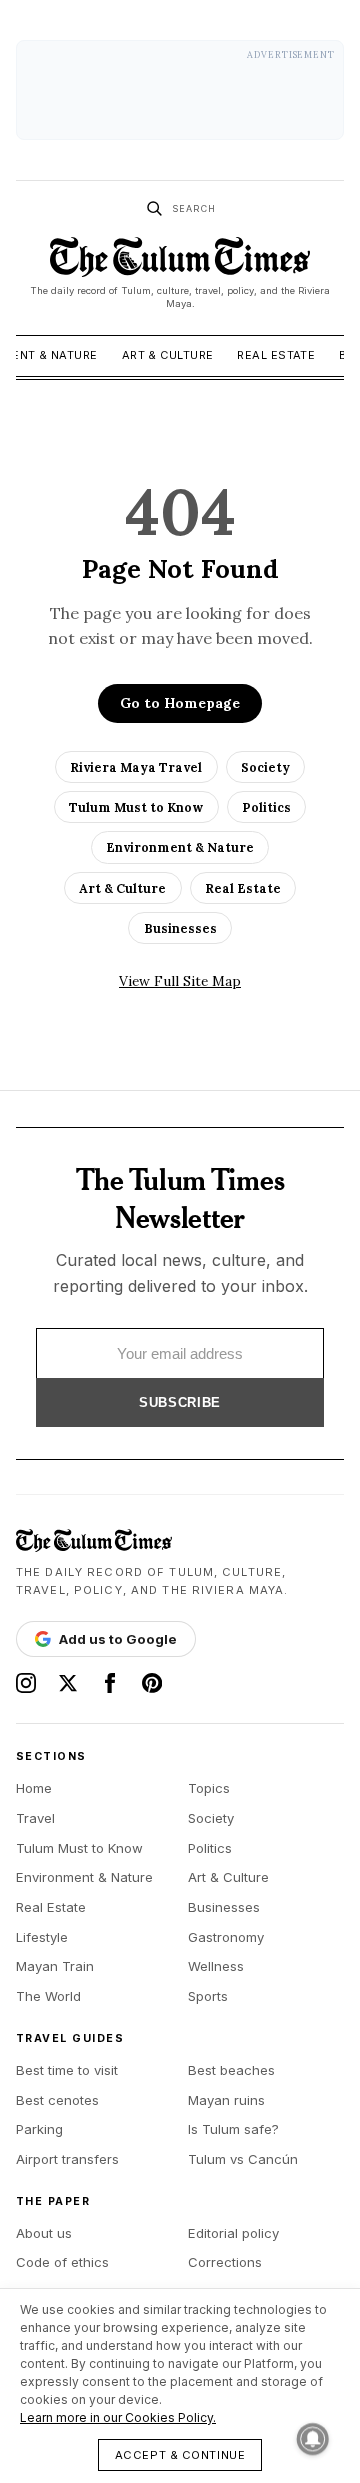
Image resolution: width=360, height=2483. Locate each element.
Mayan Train (55, 1966)
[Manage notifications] (313, 2439)
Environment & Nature (180, 847)
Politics (266, 807)
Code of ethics (62, 2262)
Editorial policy (233, 2233)
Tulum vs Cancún (243, 2159)
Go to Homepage (180, 703)
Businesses (180, 928)
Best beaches (231, 2070)
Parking (39, 2129)
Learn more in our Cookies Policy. (118, 2417)
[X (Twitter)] (68, 1683)
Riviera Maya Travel (136, 767)
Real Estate (276, 355)
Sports (208, 1996)
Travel (35, 1818)
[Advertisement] (180, 90)
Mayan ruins (226, 2100)
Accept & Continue (180, 2455)
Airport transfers (67, 2159)
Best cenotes (57, 2100)
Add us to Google (118, 1639)
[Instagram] (26, 1683)
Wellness (216, 1966)
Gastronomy (226, 1937)
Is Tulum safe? (233, 2129)
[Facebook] (110, 1683)
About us (44, 2233)
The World (48, 1996)
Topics (209, 1788)
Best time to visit (67, 2070)
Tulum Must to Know (136, 807)
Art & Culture (168, 355)
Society (265, 767)
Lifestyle (42, 1937)
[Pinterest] (152, 1683)
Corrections (225, 2262)
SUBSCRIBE (180, 1402)
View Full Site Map (180, 981)
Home (34, 1788)
